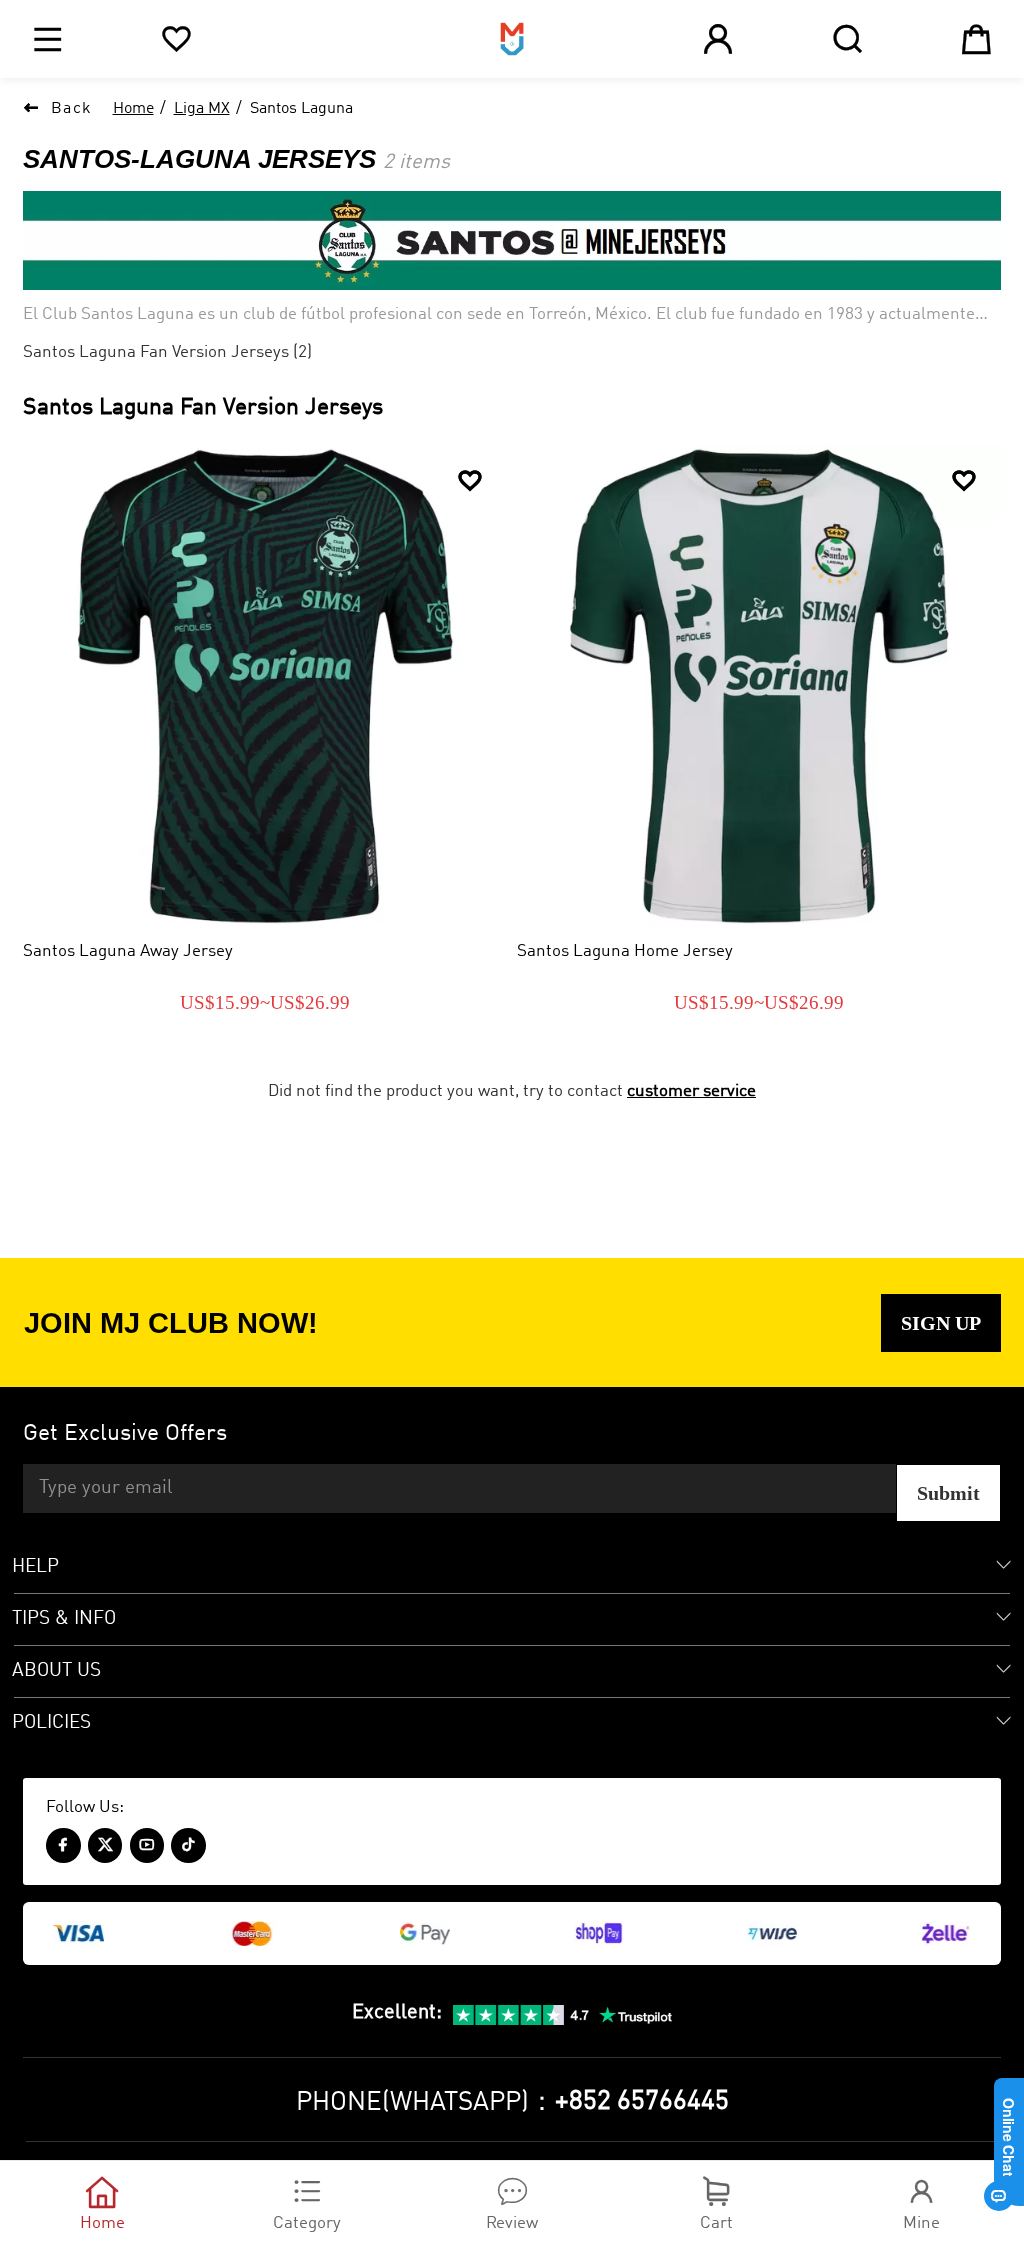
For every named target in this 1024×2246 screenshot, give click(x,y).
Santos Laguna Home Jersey (625, 951)
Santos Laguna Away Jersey (128, 951)
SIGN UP (941, 1323)
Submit (948, 1493)
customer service (691, 1091)
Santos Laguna (301, 109)
